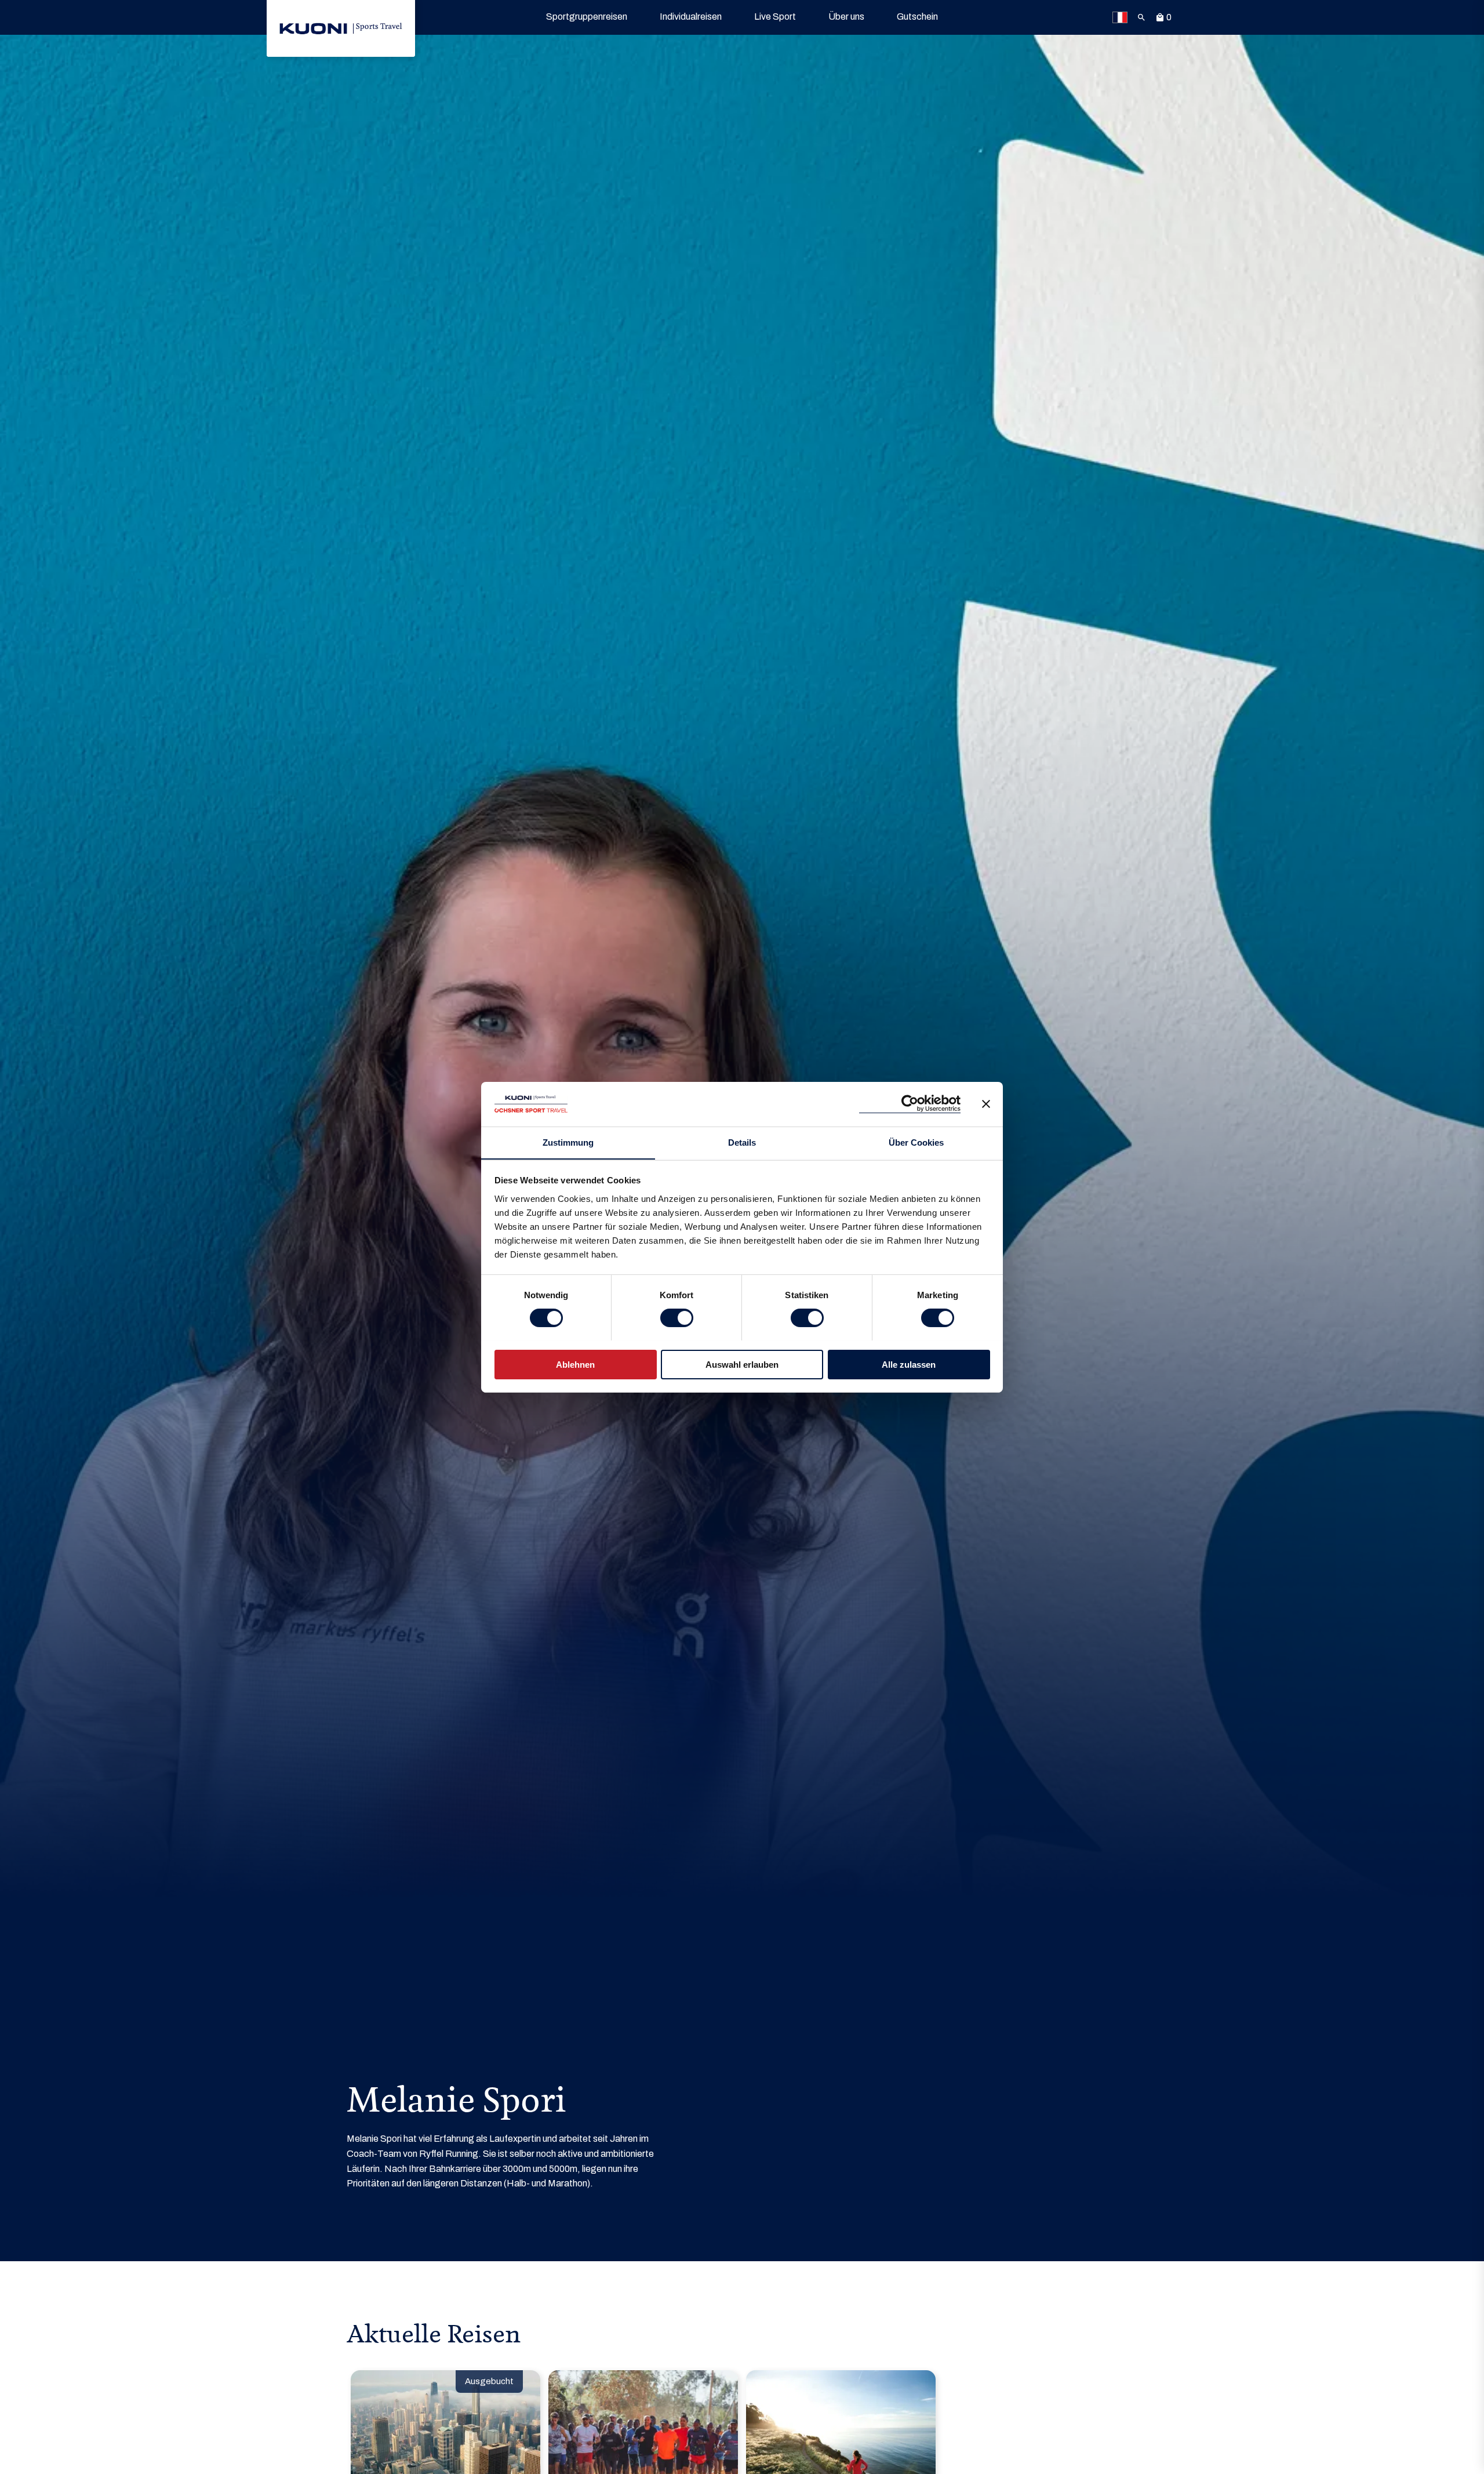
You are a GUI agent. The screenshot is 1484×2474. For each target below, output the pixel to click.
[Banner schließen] (986, 1104)
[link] (341, 28)
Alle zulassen (909, 1364)
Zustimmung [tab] (568, 1142)
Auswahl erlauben (742, 1364)
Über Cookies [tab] (916, 1142)
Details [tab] (742, 1142)
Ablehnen (575, 1364)
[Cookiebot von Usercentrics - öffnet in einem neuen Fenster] (910, 1104)
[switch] (677, 1318)
